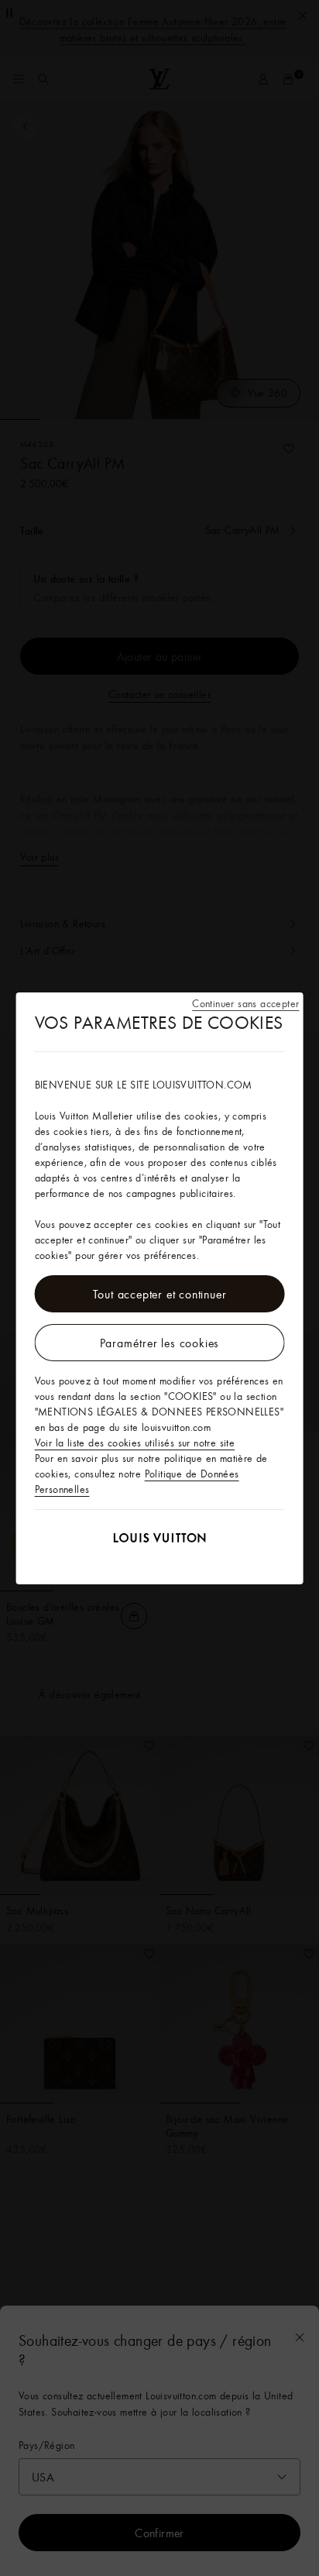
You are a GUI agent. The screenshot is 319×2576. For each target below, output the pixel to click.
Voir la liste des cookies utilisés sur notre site (135, 1443)
